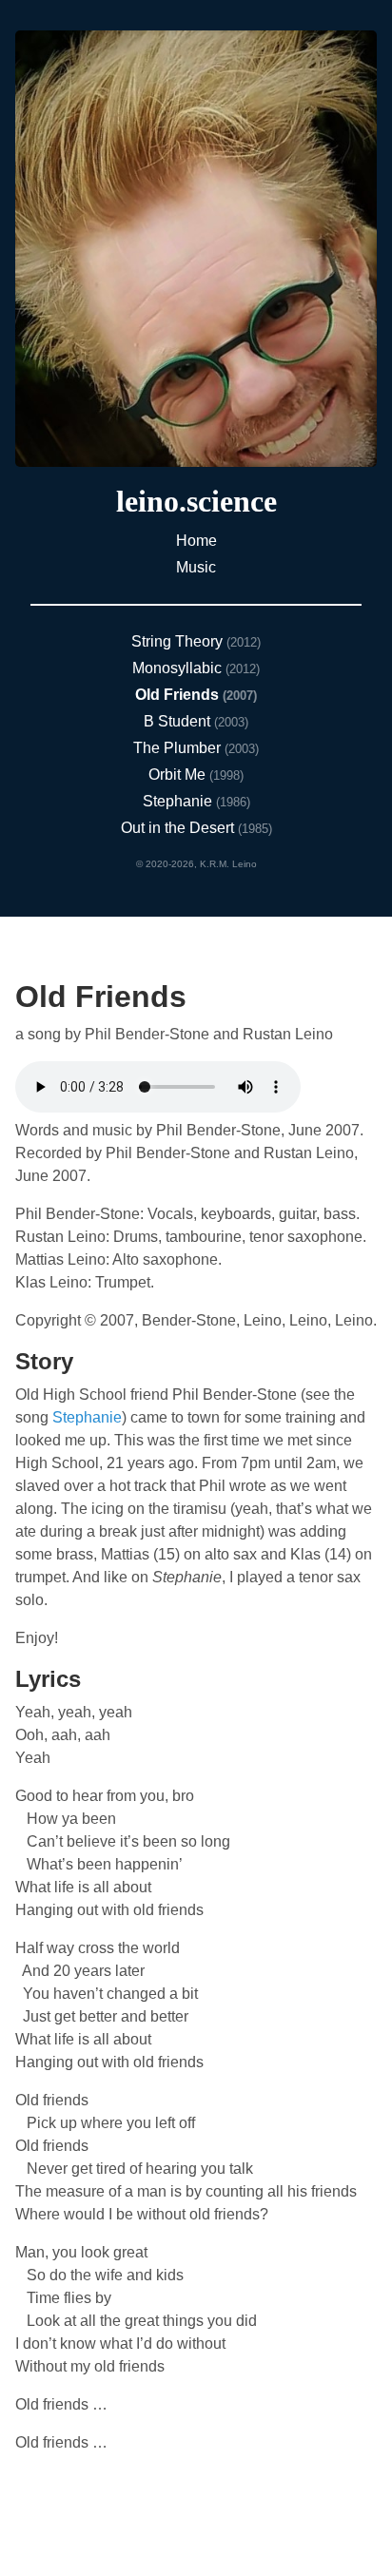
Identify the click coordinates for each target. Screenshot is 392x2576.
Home (196, 541)
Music (196, 567)
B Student (179, 721)
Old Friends (179, 695)
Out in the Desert (179, 828)
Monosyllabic (179, 668)
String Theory (179, 641)
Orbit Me (179, 775)
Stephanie (179, 801)
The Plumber (179, 748)
